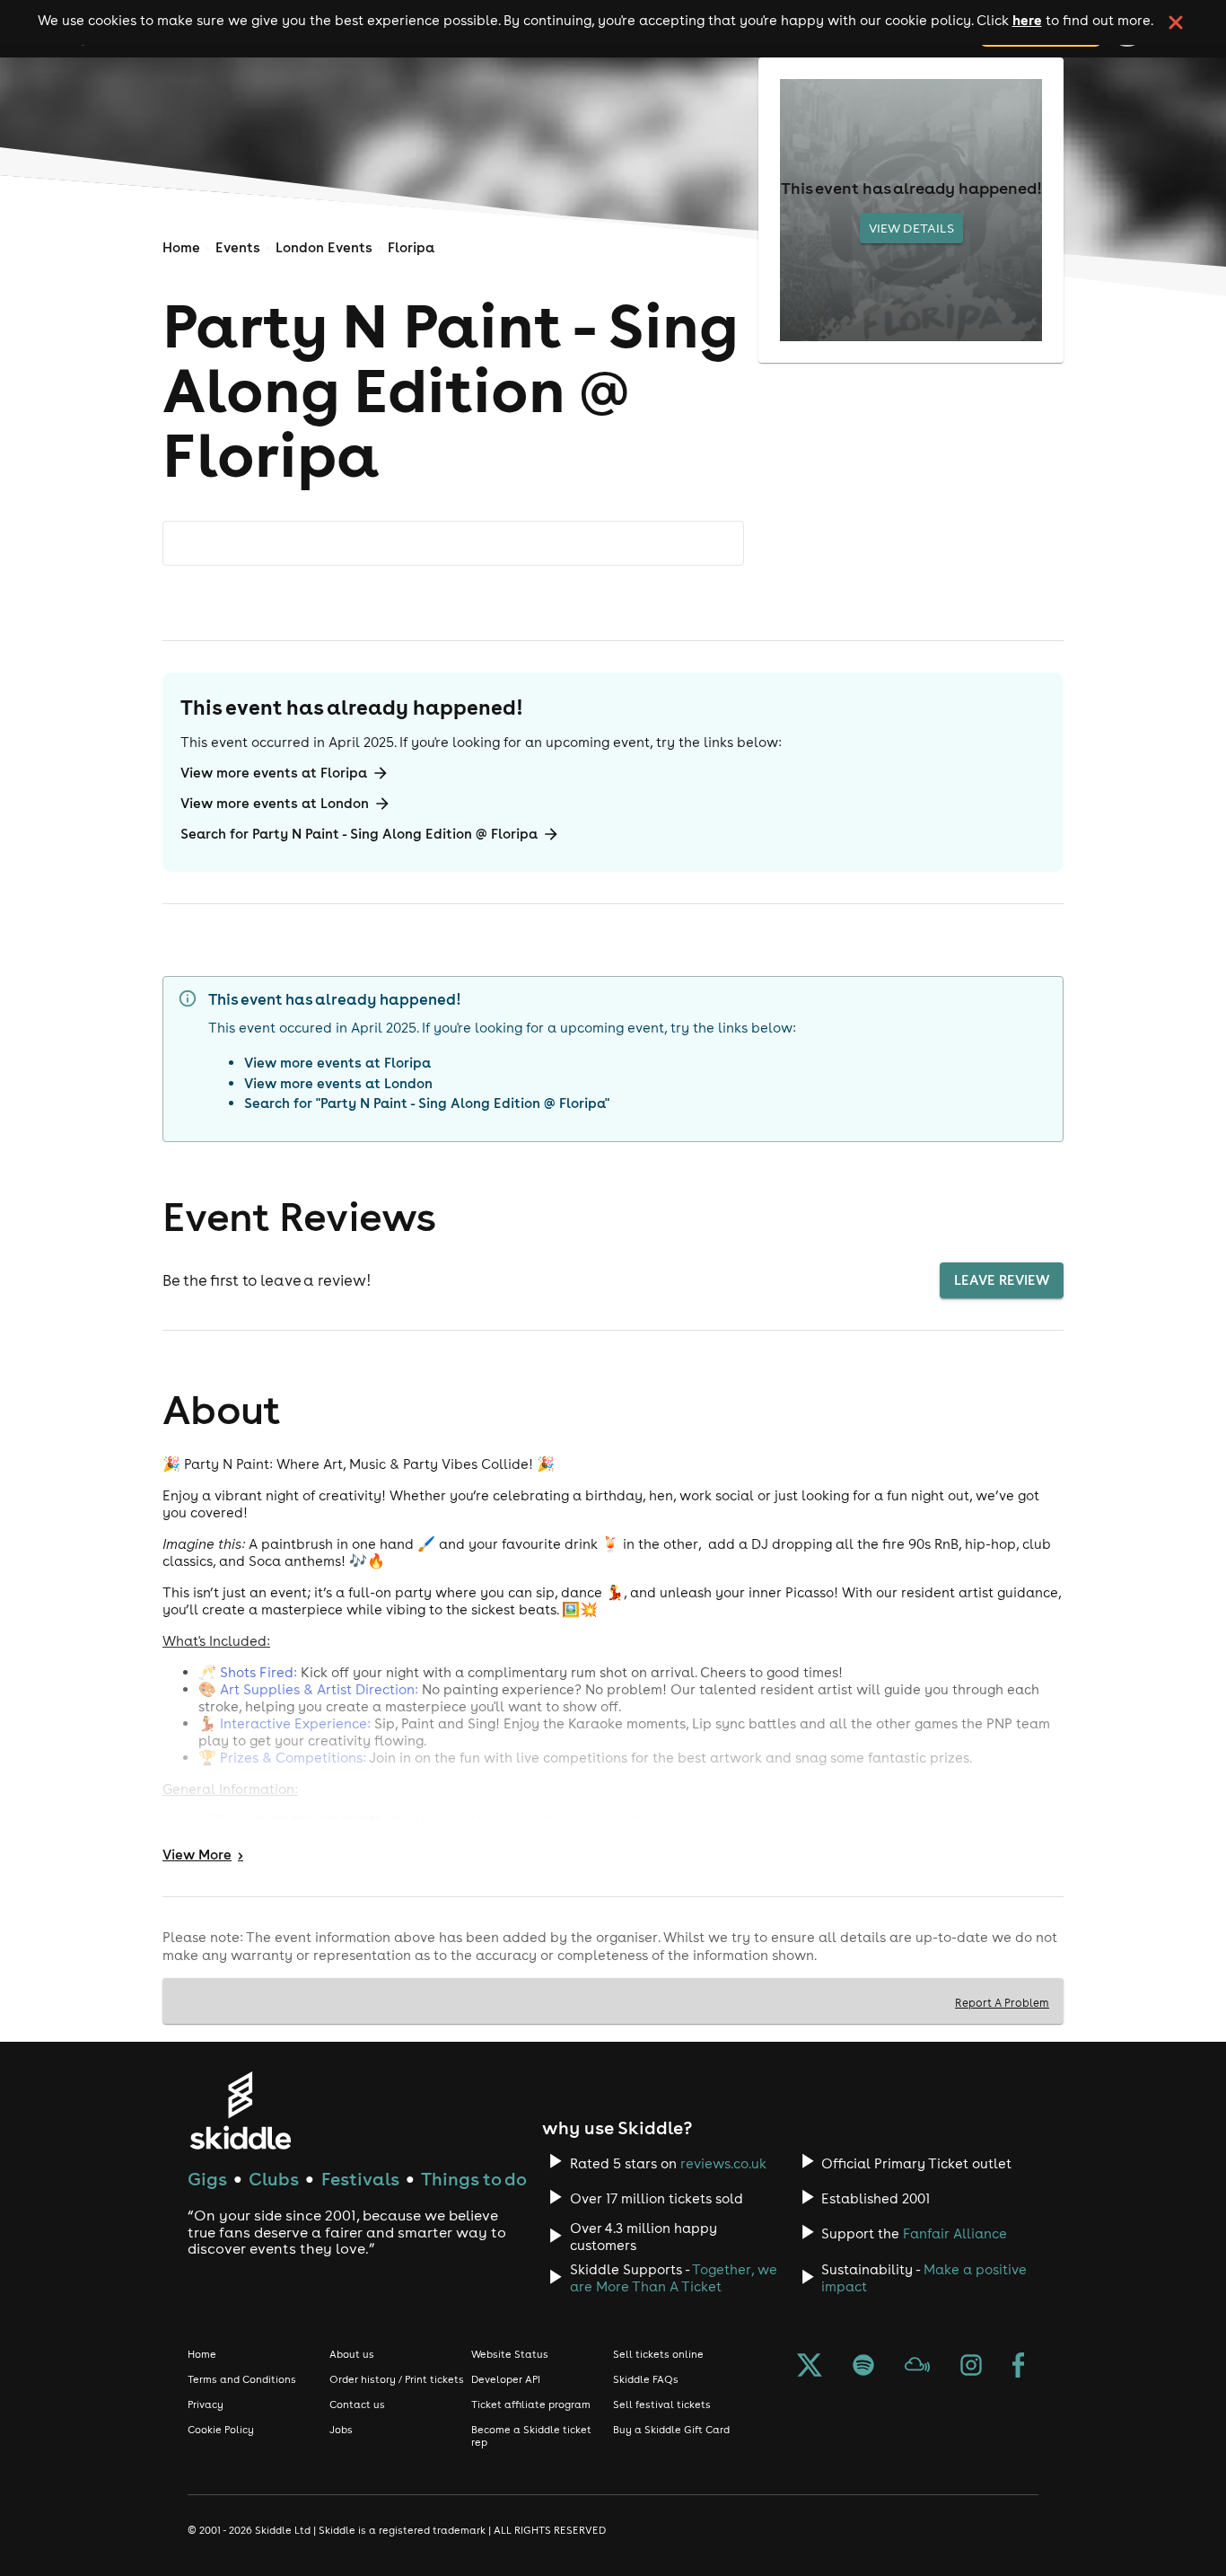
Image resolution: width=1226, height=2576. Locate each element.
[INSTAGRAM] (971, 2367)
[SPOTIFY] (863, 2367)
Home (181, 247)
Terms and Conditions (242, 2379)
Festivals (360, 2179)
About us (352, 2354)
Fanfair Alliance (955, 2233)
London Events (324, 247)
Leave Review (1002, 1280)
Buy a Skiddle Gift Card (671, 2430)
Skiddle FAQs (646, 2379)
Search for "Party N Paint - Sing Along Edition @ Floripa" (427, 1103)
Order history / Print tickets (397, 2379)
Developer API (506, 2379)
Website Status (510, 2354)
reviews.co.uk (723, 2163)
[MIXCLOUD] (917, 2367)
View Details (911, 228)
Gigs (207, 2179)
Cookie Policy (221, 2430)
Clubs (274, 2179)
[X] (810, 2367)
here (1027, 20)
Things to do (474, 2179)
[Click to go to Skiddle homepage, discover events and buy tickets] (240, 2110)
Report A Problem (1002, 2002)
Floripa (411, 247)
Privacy (206, 2405)
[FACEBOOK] (1019, 2367)
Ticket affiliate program (531, 2405)
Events (238, 247)
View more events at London (275, 803)
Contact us (357, 2405)
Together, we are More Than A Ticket (674, 2278)
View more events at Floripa (274, 773)
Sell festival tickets (662, 2405)
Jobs (341, 2430)
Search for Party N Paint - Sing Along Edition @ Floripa (359, 834)
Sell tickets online (658, 2354)
